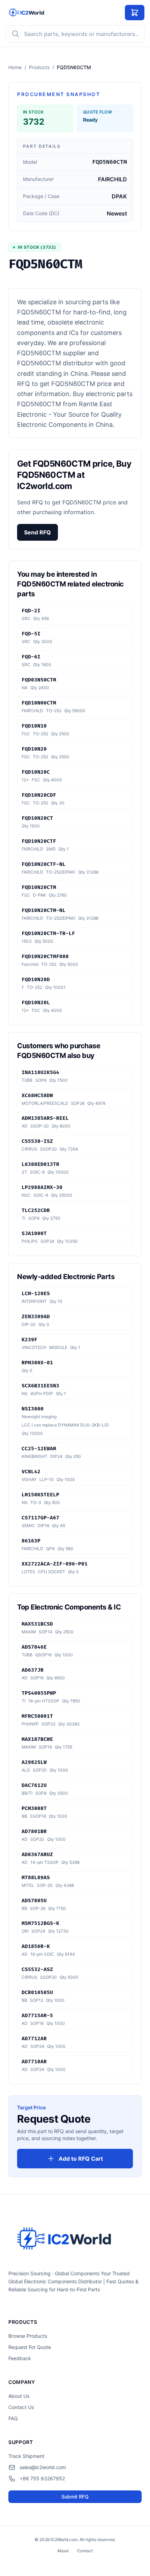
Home (15, 67)
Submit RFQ (75, 2497)
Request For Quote (30, 2347)
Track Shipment (26, 2456)
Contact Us (21, 2407)
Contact (85, 2551)
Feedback (20, 2358)
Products (39, 67)
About (63, 2551)
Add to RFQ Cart (81, 2159)
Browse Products (28, 2336)
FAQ (13, 2418)
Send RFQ (37, 532)
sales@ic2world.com (43, 2467)
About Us (19, 2396)
